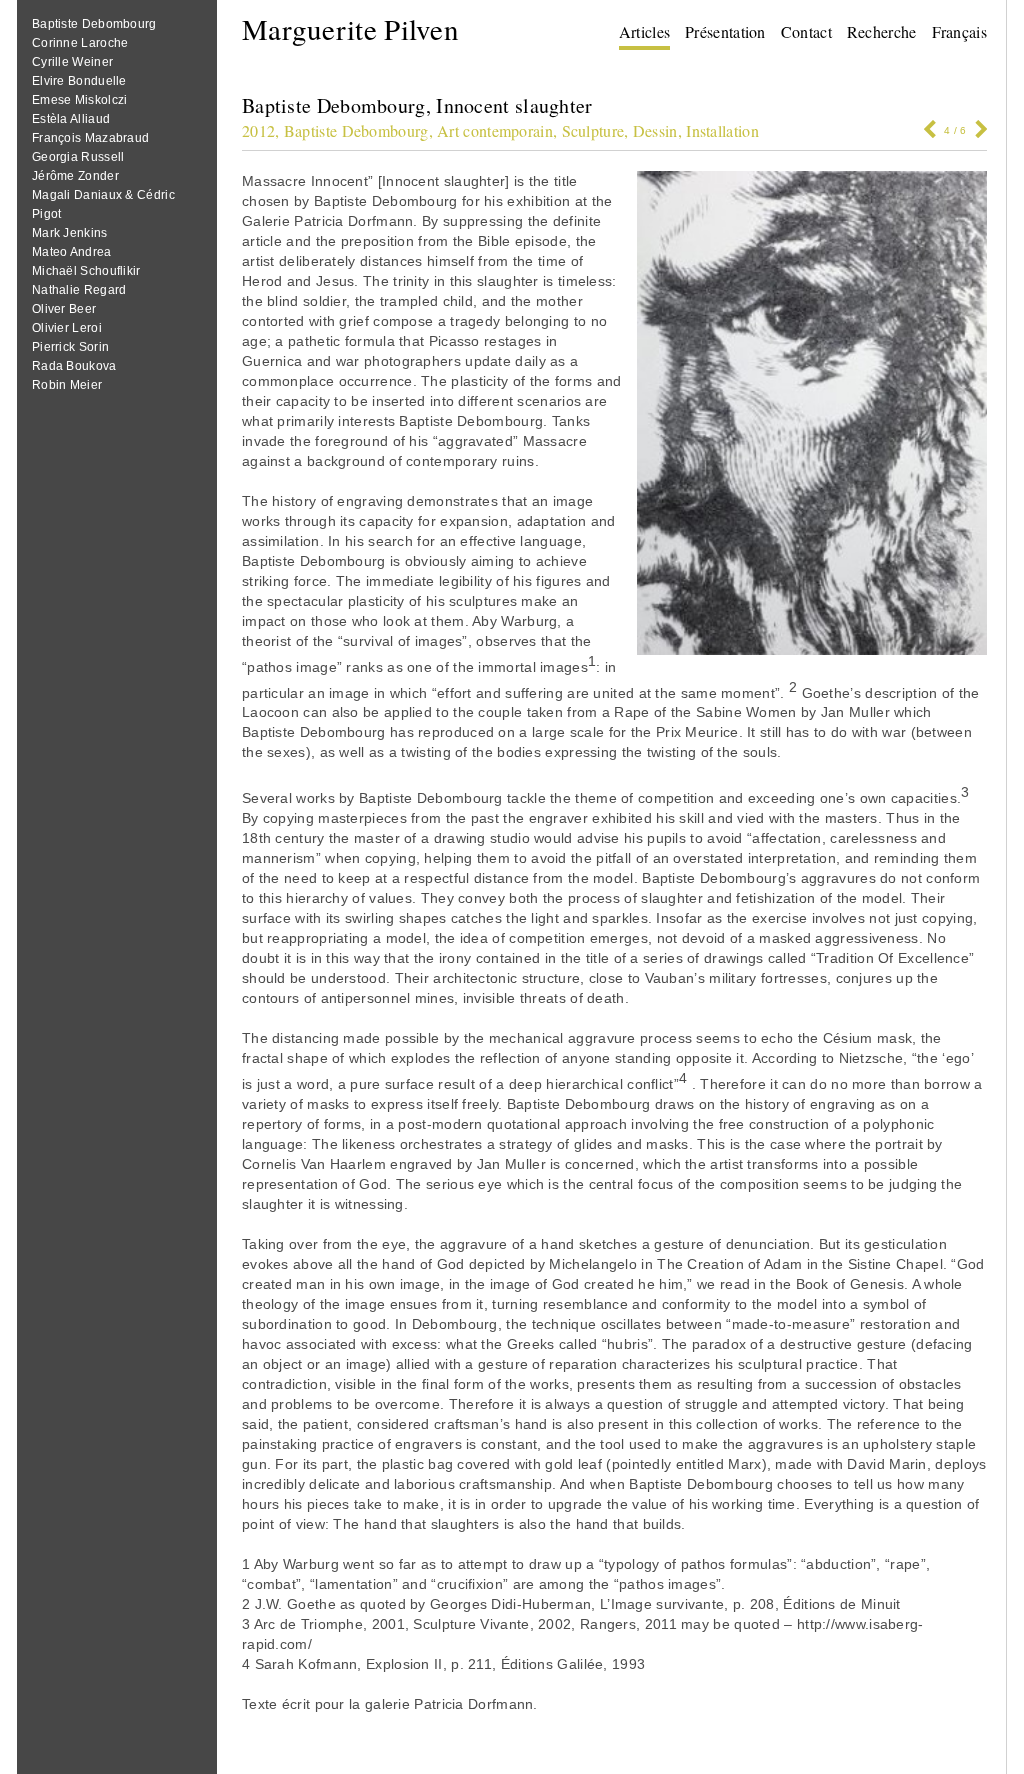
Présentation (725, 31)
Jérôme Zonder (75, 176)
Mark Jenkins (70, 233)
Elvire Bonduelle (79, 81)
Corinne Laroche (80, 43)
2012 (258, 130)
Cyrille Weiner (72, 62)
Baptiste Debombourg (94, 24)
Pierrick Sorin (70, 347)
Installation (722, 130)
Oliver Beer (64, 309)
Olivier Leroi (67, 328)
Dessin (655, 130)
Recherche (882, 31)
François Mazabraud (90, 138)
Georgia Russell (78, 157)
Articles (644, 31)
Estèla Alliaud (71, 119)
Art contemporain (495, 130)
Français (959, 31)
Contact (806, 31)
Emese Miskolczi (80, 100)
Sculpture (593, 130)
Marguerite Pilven (350, 28)
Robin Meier (67, 385)
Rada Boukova (74, 366)
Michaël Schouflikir (86, 271)
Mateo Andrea (72, 252)
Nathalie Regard (79, 290)
